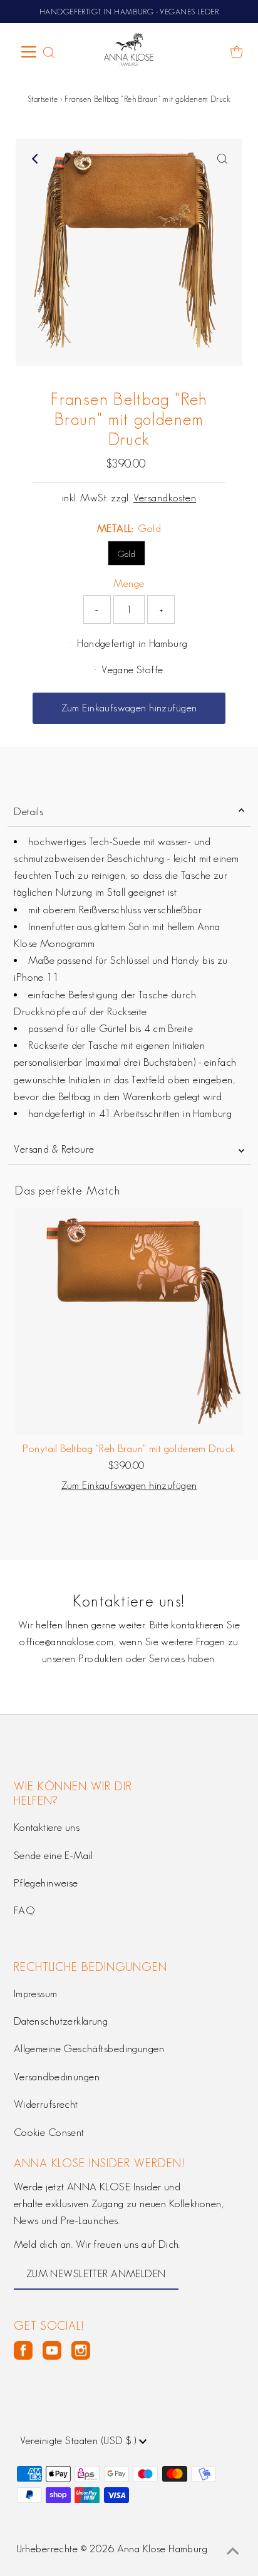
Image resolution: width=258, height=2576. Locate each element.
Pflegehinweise (46, 1883)
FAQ (24, 1910)
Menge (129, 583)
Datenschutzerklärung (61, 2021)
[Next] (66, 159)
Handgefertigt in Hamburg (132, 643)
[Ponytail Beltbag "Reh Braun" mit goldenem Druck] (129, 1321)
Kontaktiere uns (47, 1827)
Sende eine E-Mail (53, 1855)
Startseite (43, 99)
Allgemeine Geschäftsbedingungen (89, 2048)
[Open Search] (49, 53)
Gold (127, 554)
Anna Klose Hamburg (163, 2548)
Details (28, 811)
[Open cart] (237, 52)
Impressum (36, 1993)
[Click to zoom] (222, 159)
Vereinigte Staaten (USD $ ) (80, 2440)
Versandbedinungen (57, 2077)
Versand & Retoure (54, 1149)
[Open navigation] (29, 52)
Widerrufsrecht (46, 2104)
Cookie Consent (49, 2132)
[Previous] (36, 159)
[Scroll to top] (233, 2551)
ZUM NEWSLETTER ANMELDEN (96, 2273)
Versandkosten (165, 498)
